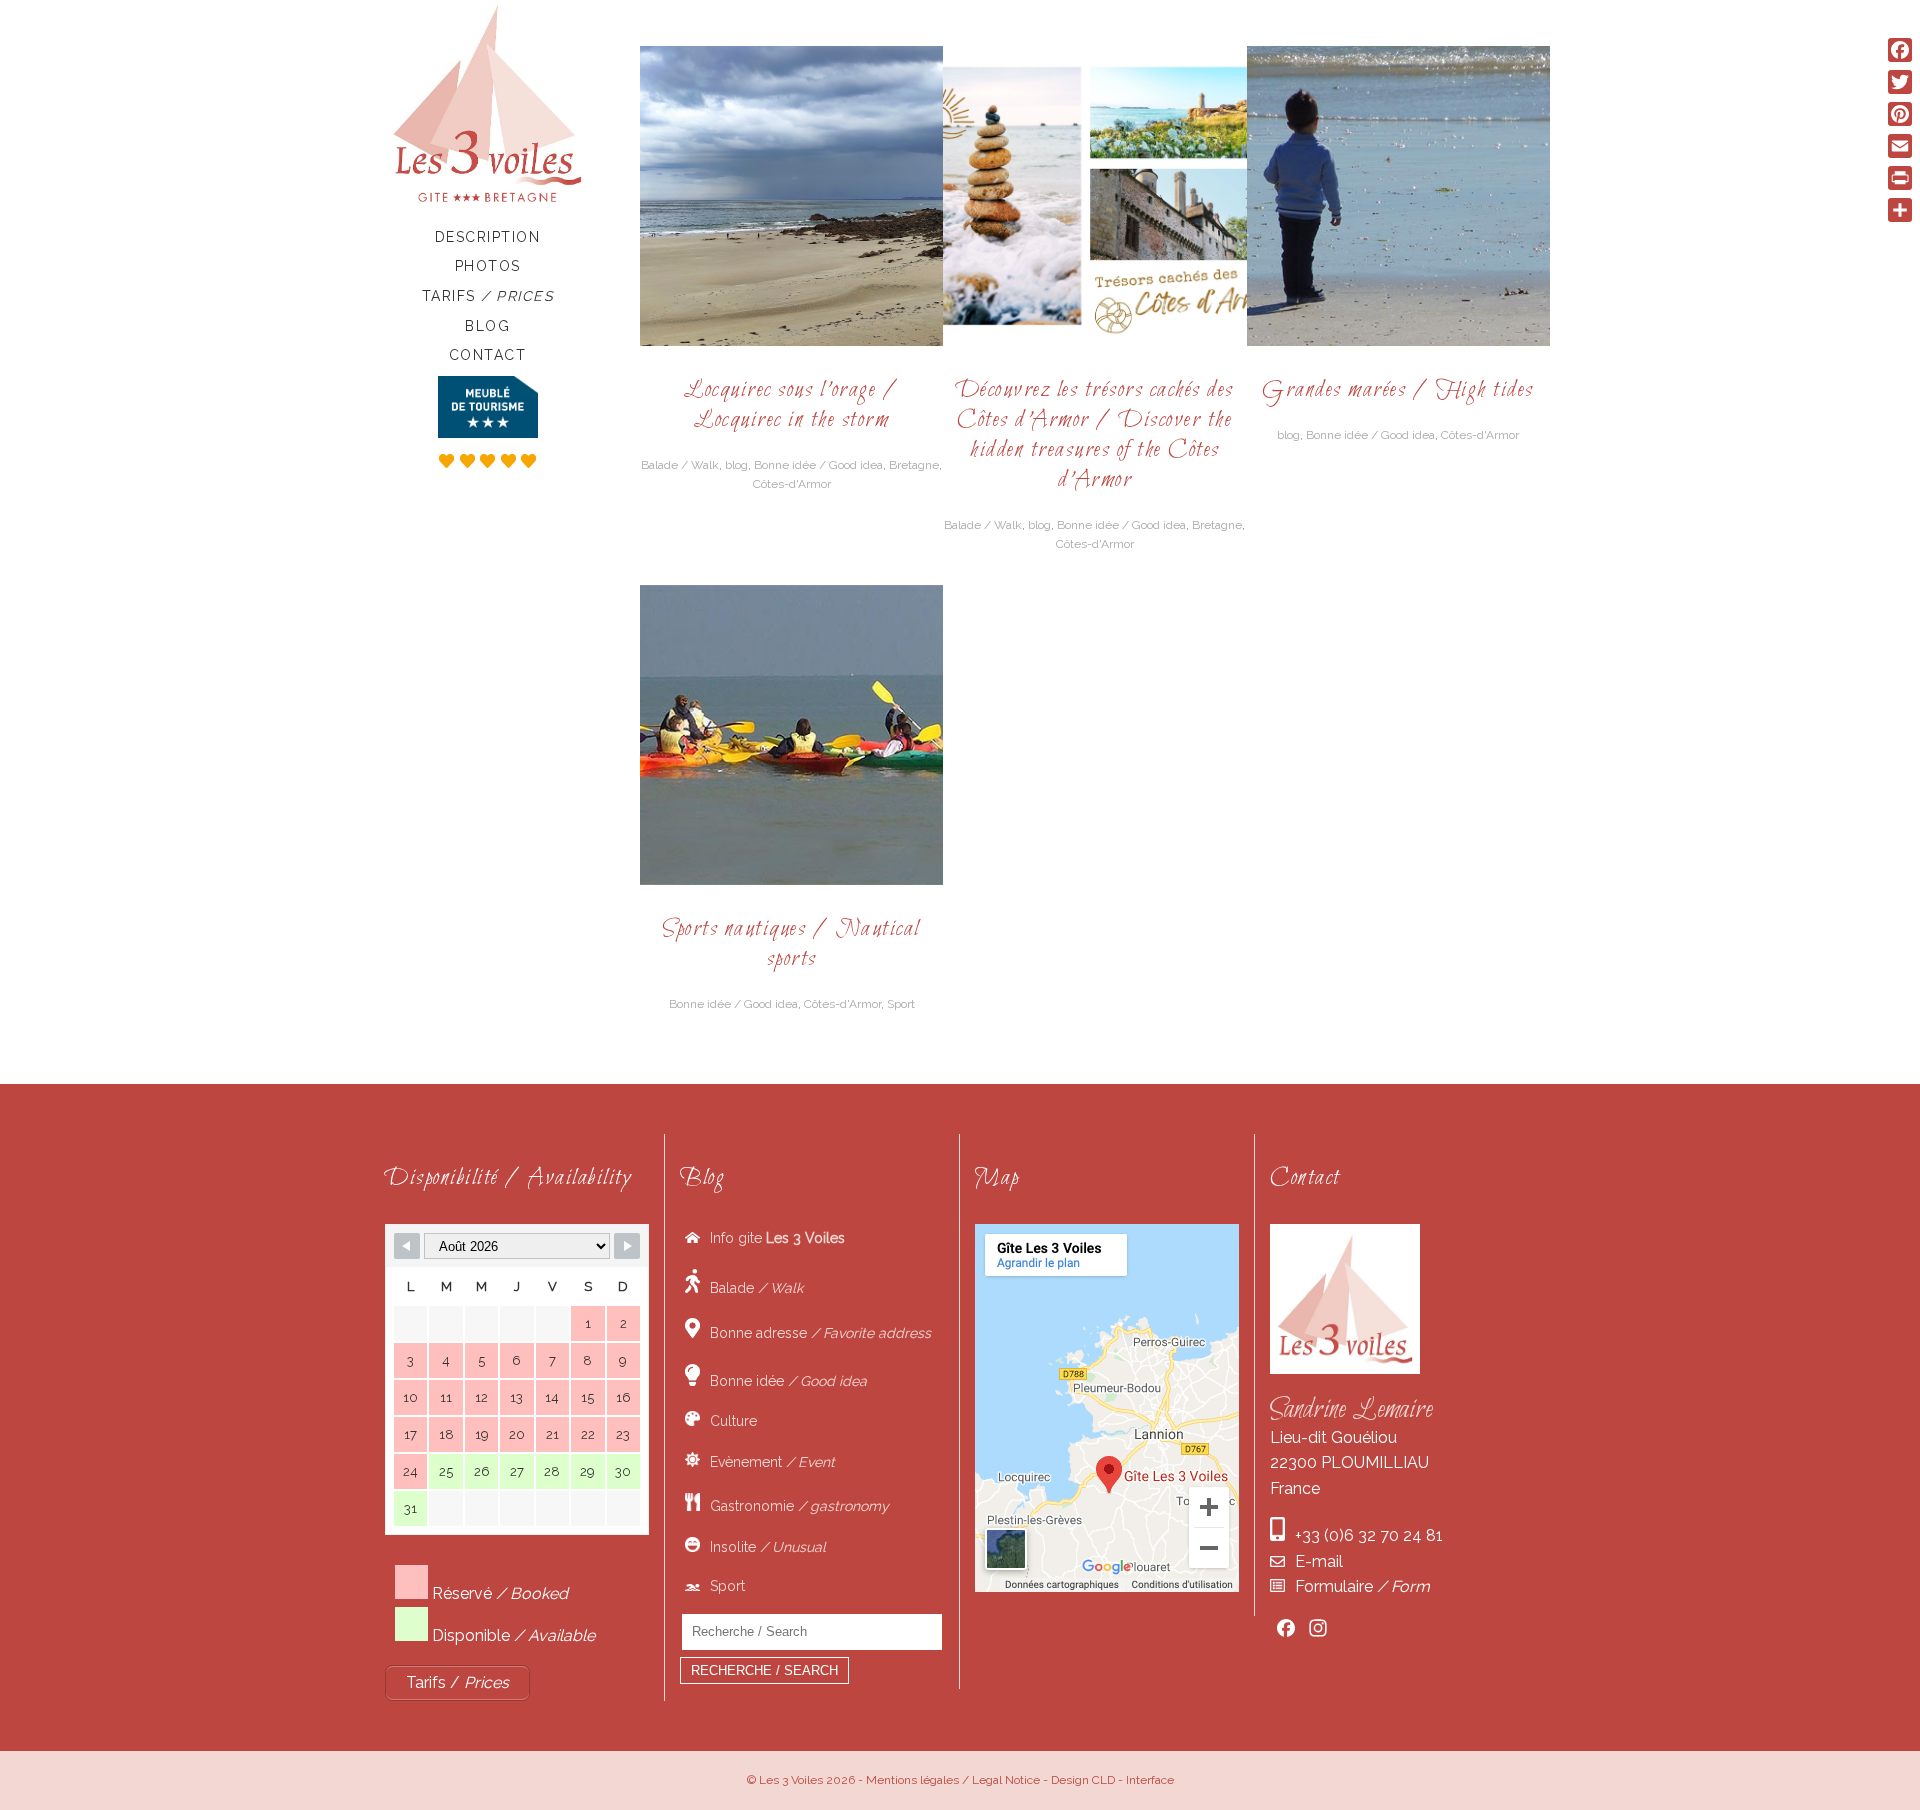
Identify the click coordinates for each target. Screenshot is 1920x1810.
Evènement (767, 1462)
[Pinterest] (1900, 114)
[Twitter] (1900, 82)
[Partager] (1900, 210)
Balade (751, 1288)
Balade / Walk (680, 465)
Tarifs (488, 296)
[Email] (1900, 146)
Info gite (772, 1238)
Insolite (763, 1547)
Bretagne (914, 465)
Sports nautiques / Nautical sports (791, 944)
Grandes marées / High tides (1398, 390)
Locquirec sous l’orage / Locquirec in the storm (791, 405)
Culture (728, 1421)
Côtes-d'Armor (792, 484)
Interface (1150, 1780)
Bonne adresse (815, 1333)
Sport (901, 1004)
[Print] (1900, 178)
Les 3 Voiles (791, 1780)
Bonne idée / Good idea (818, 465)
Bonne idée (783, 1381)
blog (736, 465)
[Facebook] (1900, 50)
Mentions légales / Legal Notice (953, 1780)
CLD (1103, 1780)
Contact (488, 355)
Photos (488, 266)
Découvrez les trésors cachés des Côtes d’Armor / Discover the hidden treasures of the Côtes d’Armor (1095, 435)
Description (488, 237)
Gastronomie (794, 1506)
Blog (487, 326)
